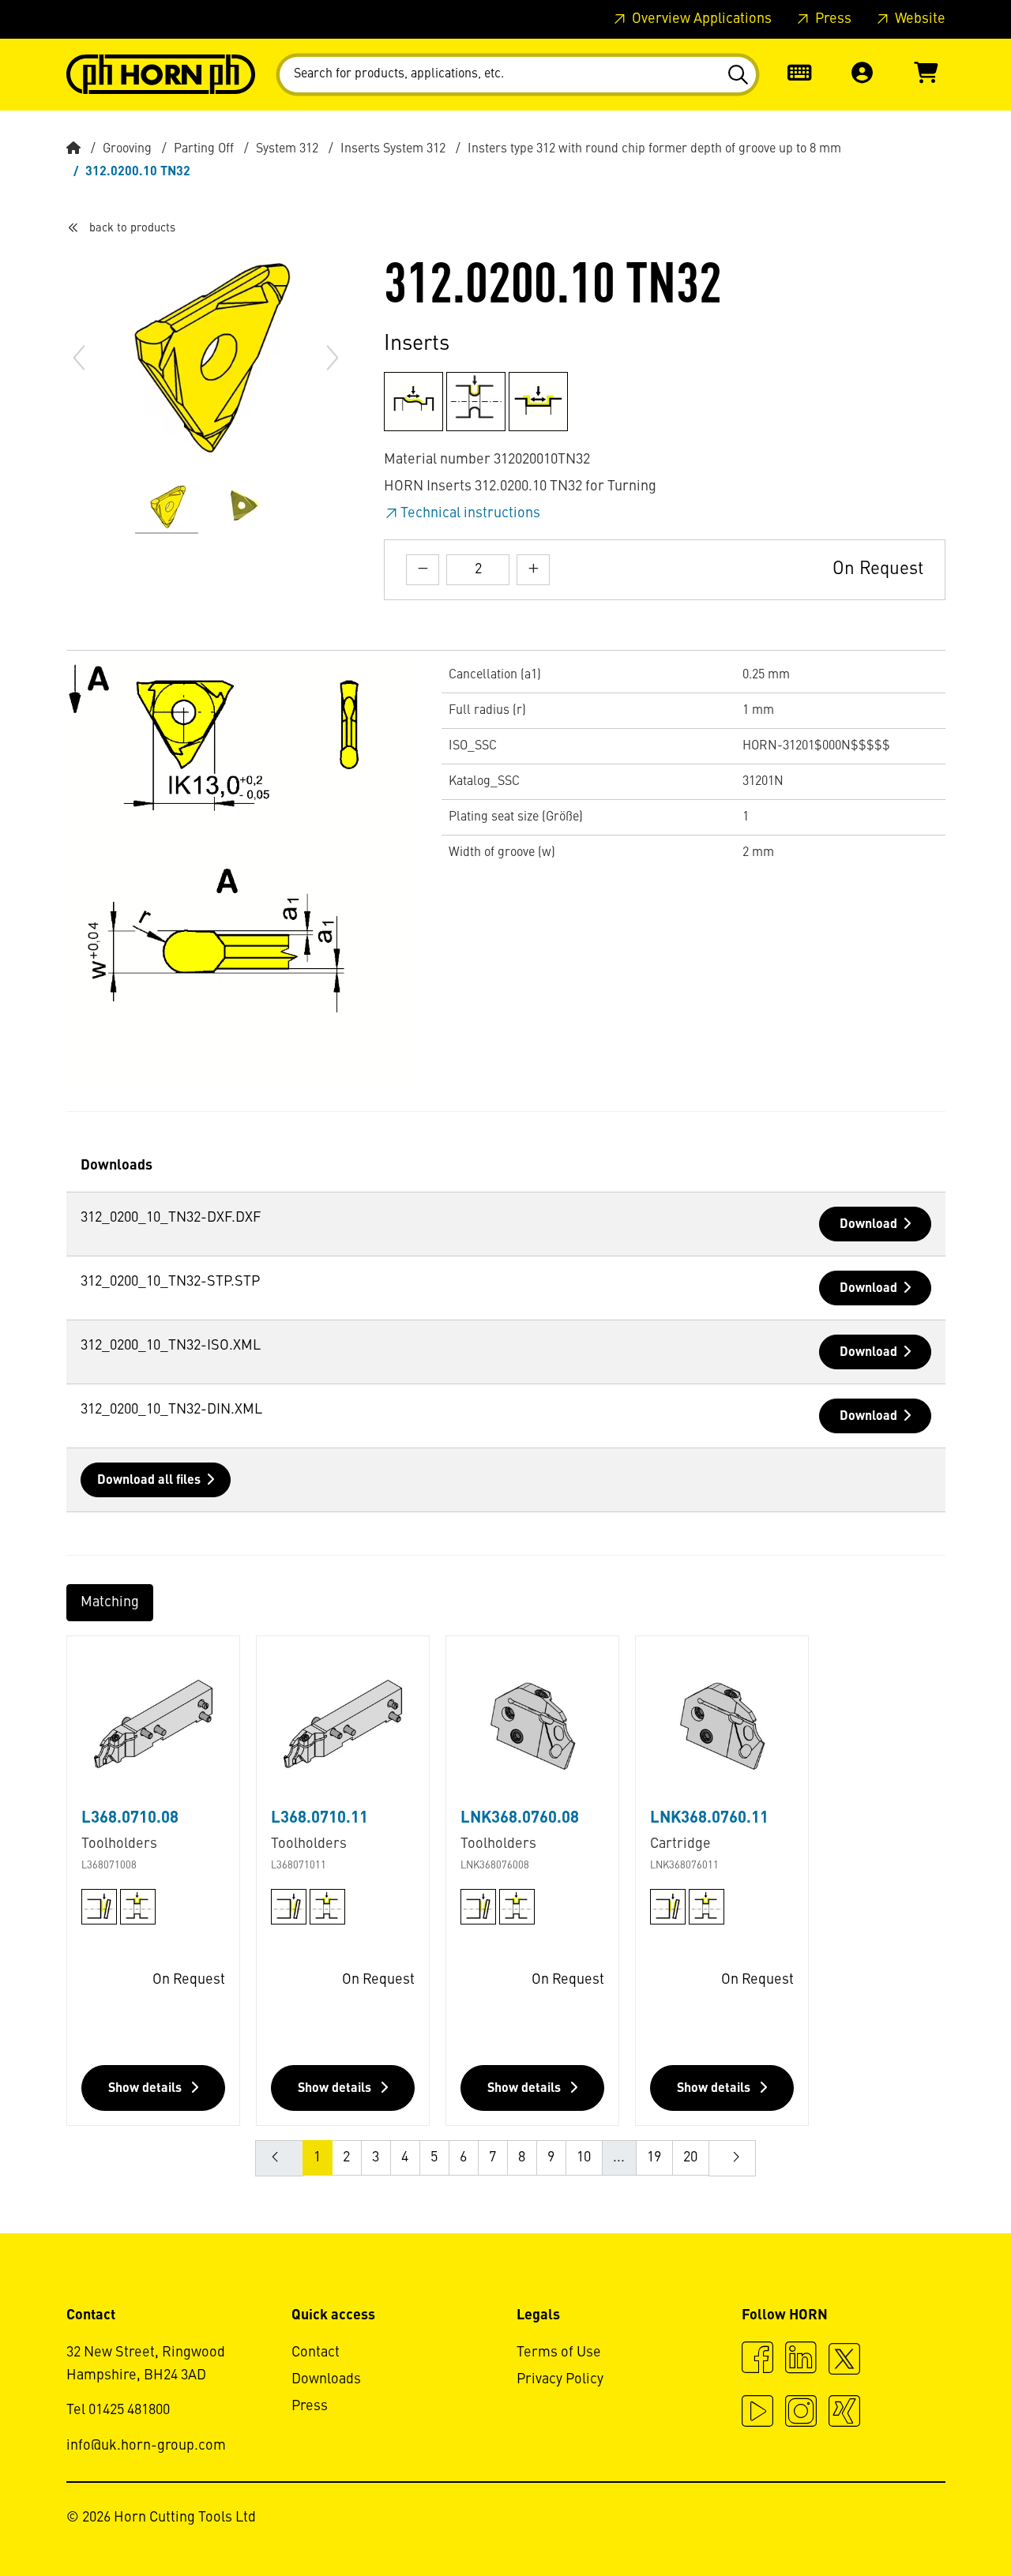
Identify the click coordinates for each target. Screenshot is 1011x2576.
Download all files (149, 1481)
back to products (132, 228)
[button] (863, 75)
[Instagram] (801, 2413)
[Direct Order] (799, 75)
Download (868, 1225)
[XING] (844, 2413)
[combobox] (518, 75)
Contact (316, 2353)
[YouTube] (757, 2413)
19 (654, 2157)
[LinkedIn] (801, 2360)
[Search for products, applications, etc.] (737, 75)
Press (832, 19)
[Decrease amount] (423, 570)
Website (919, 19)
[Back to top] (939, 2521)
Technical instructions (470, 513)
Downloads (326, 2379)
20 (690, 2157)
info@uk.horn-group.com (146, 2446)
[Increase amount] (533, 570)
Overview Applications (700, 19)
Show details (147, 2089)
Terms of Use (559, 2353)
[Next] (333, 358)
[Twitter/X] (844, 2366)
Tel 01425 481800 (118, 2410)
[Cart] (926, 75)
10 (584, 2157)
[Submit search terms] (737, 75)
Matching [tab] (110, 1602)
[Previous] (79, 358)
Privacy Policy (560, 2379)
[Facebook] (757, 2360)
